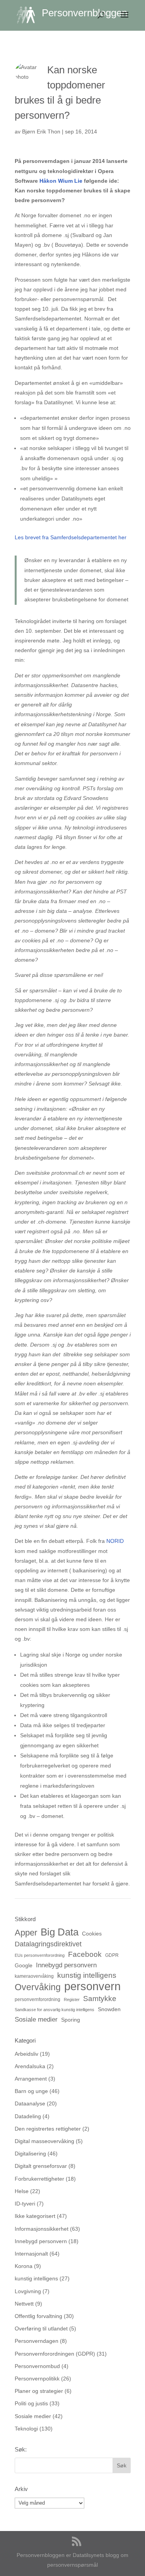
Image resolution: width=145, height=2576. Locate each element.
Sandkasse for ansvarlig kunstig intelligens (55, 2010)
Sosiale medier (36, 2019)
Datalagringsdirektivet (48, 1944)
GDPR (112, 1955)
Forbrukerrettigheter (39, 2179)
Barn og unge (31, 2091)
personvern (92, 1986)
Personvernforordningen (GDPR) (55, 2354)
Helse (22, 2191)
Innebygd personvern (66, 1965)
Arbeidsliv (26, 2054)
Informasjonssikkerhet (42, 2229)
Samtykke (100, 1998)
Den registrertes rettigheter (48, 2129)
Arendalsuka (30, 2066)
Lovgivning (28, 2291)
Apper (26, 1933)
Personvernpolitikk (37, 2379)
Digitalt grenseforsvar (41, 2166)
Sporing (71, 2020)
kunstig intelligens (87, 1975)
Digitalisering (30, 2154)
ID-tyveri (25, 2204)
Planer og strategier (39, 2391)
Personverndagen (37, 2341)
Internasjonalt (31, 2254)
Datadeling (28, 2116)
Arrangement (31, 2079)
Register (72, 2000)
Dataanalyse (30, 2103)
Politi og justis (31, 2403)
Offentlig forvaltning (38, 2316)
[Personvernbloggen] (29, 15)
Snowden (109, 2009)
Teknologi (26, 2429)
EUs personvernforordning (40, 1955)
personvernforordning (38, 2000)
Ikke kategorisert (35, 2216)
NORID (115, 1541)
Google (24, 1965)
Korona (24, 2266)
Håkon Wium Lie (61, 181)
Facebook (85, 1954)
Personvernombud (37, 2366)
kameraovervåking (34, 1976)
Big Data (60, 1932)
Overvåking (38, 1987)
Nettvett (24, 2304)
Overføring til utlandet (41, 2328)
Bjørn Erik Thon (41, 132)
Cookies (92, 1934)
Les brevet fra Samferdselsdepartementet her (71, 537)
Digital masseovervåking (44, 2141)
